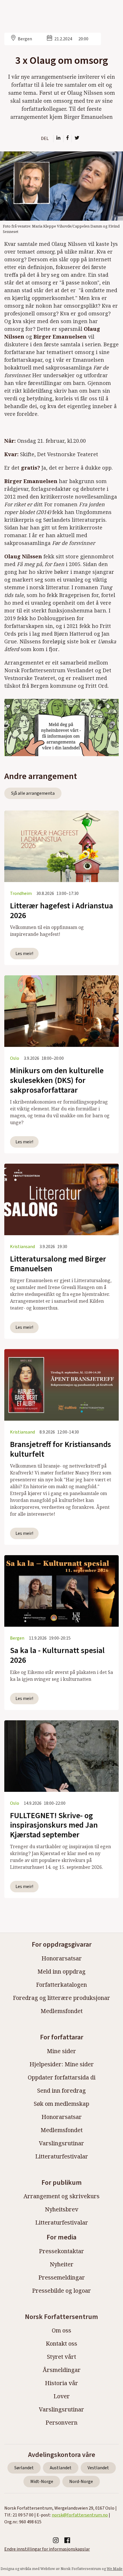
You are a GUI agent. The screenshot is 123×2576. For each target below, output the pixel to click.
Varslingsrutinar (61, 2143)
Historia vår (61, 2383)
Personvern (61, 2422)
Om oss (61, 2330)
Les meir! (24, 954)
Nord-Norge (81, 2482)
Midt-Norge (42, 2482)
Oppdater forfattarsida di (62, 2077)
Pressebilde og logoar (61, 2291)
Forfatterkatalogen (61, 1985)
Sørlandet (24, 2468)
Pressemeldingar (62, 2277)
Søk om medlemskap (61, 2104)
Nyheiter (62, 2264)
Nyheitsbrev (62, 2209)
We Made (115, 2569)
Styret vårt (61, 2357)
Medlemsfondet (62, 2011)
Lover (62, 2396)
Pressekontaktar (61, 2251)
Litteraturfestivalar (62, 2156)
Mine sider (61, 2051)
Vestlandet (98, 2468)
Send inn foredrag (61, 2090)
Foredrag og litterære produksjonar (61, 1998)
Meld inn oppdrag (61, 1971)
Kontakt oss (61, 2343)
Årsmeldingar (62, 2370)
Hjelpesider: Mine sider (62, 2064)
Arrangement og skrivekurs (61, 2196)
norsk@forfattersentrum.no (80, 2515)
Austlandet (61, 2468)
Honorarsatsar (62, 1958)
